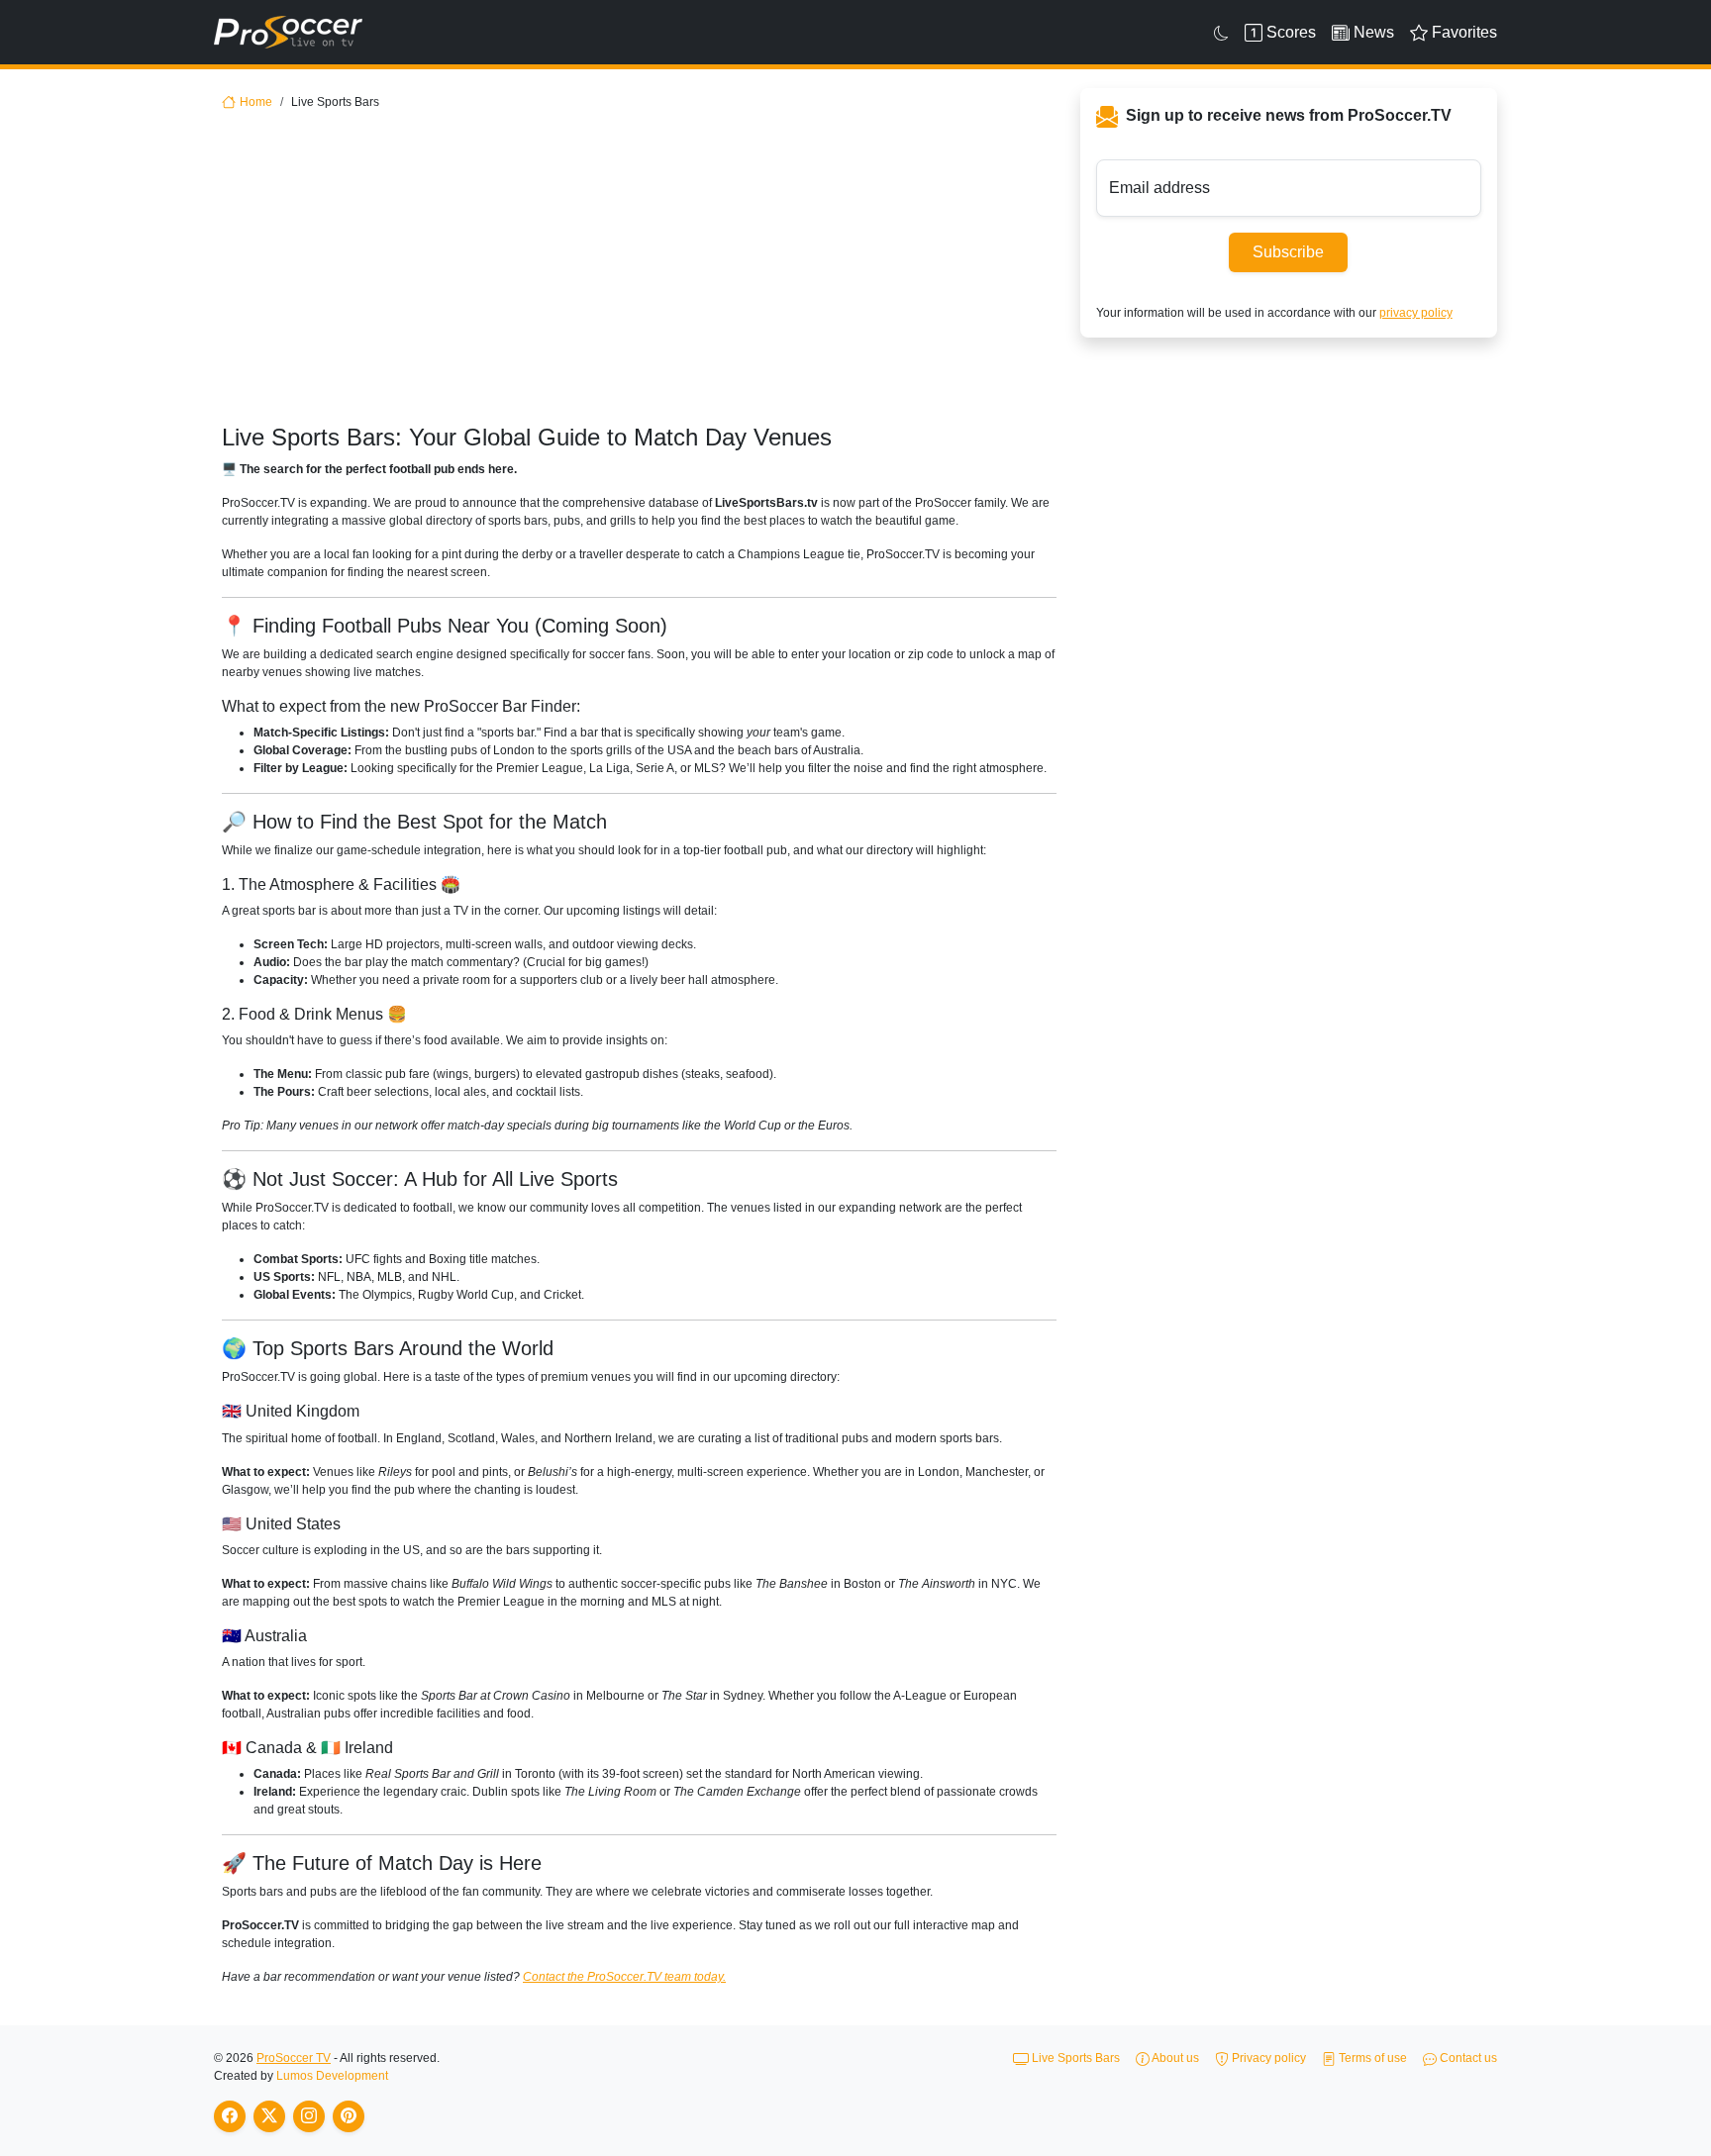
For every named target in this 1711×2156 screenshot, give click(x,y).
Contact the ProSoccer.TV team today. (624, 1977)
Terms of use (1371, 2058)
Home (256, 102)
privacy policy (1416, 313)
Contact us (1467, 2058)
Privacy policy (1267, 2058)
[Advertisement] (639, 275)
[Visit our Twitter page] (269, 2116)
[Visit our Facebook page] (230, 2116)
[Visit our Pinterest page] (349, 2116)
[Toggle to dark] (1221, 33)
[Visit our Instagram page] (309, 2116)
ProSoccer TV (294, 2058)
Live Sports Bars (1074, 2058)
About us (1174, 2058)
